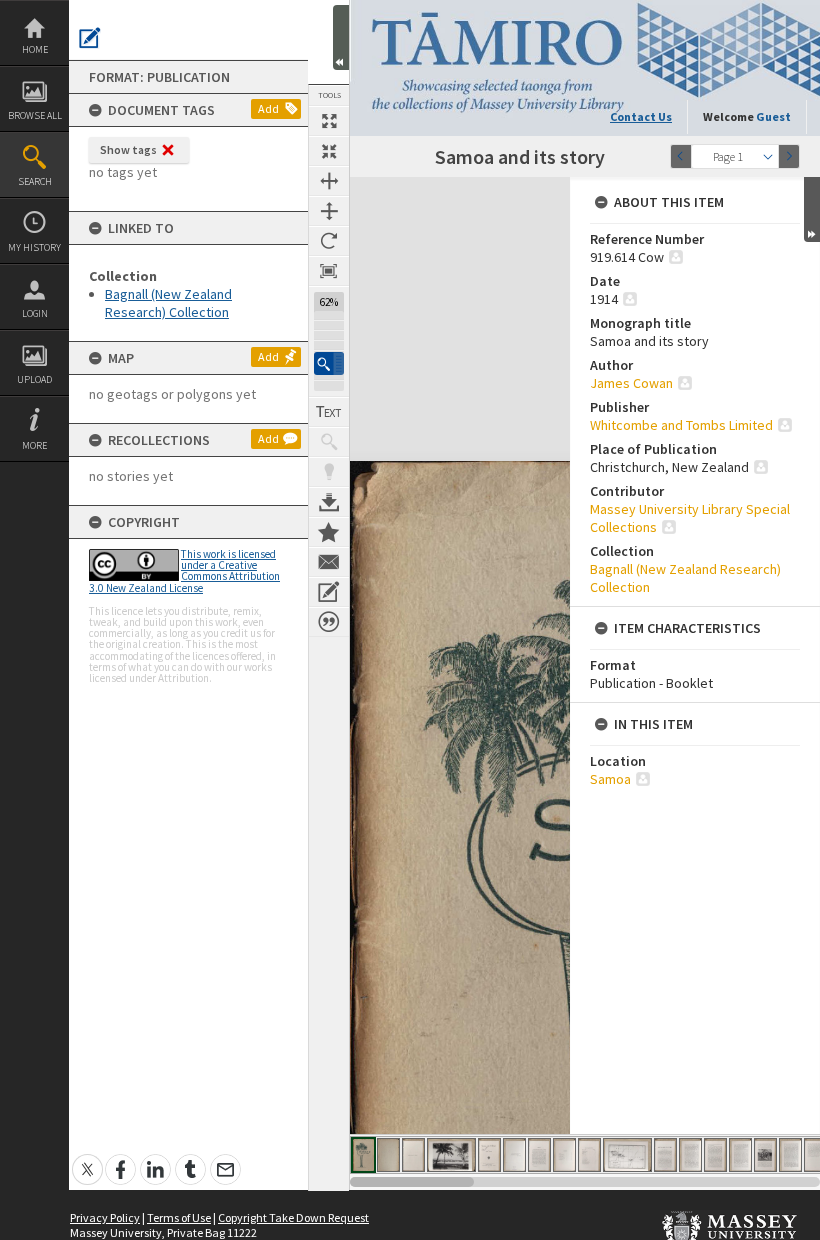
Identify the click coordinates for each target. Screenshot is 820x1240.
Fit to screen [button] (329, 151)
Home (35, 49)
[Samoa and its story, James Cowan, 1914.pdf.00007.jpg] (539, 1155)
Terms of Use (179, 1217)
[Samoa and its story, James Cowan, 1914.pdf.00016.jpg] (790, 1155)
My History (34, 247)
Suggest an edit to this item (90, 38)
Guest (773, 116)
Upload (34, 379)
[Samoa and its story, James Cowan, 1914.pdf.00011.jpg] (665, 1155)
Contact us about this (329, 562)
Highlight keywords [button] (329, 472)
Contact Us (641, 116)
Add (268, 108)
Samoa (610, 779)
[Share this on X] (87, 1158)
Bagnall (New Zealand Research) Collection (168, 303)
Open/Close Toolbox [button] (341, 37)
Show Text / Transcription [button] (329, 412)
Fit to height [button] (329, 211)
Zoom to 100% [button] (329, 271)
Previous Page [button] (681, 156)
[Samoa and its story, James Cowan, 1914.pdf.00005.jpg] (489, 1155)
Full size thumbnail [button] (329, 121)
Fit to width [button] (329, 181)
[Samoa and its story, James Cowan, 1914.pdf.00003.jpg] (413, 1155)
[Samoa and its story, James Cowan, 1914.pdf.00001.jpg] (363, 1155)
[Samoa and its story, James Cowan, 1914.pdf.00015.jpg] (765, 1155)
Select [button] (768, 156)
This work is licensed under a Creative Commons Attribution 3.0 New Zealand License (184, 571)
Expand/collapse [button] (812, 209)
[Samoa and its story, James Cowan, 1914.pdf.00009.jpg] (589, 1155)
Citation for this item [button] (329, 622)
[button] (329, 363)
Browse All (35, 115)
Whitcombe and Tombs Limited (681, 425)
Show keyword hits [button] (329, 442)
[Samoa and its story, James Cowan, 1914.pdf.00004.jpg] (451, 1155)
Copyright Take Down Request (293, 1217)
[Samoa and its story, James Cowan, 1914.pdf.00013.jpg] (715, 1155)
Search (35, 181)
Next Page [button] (789, 156)
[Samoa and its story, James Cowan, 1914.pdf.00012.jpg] (690, 1155)
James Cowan (631, 383)
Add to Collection (329, 532)
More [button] (34, 445)
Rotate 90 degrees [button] (329, 241)
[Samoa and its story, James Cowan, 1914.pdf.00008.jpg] (564, 1155)
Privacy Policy (105, 1217)
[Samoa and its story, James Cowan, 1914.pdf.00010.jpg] (627, 1155)
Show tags (128, 149)
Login (35, 313)
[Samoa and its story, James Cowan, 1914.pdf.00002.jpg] (388, 1155)
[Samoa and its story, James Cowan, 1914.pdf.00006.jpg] (514, 1155)
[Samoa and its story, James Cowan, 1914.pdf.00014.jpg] (740, 1155)
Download (329, 502)
